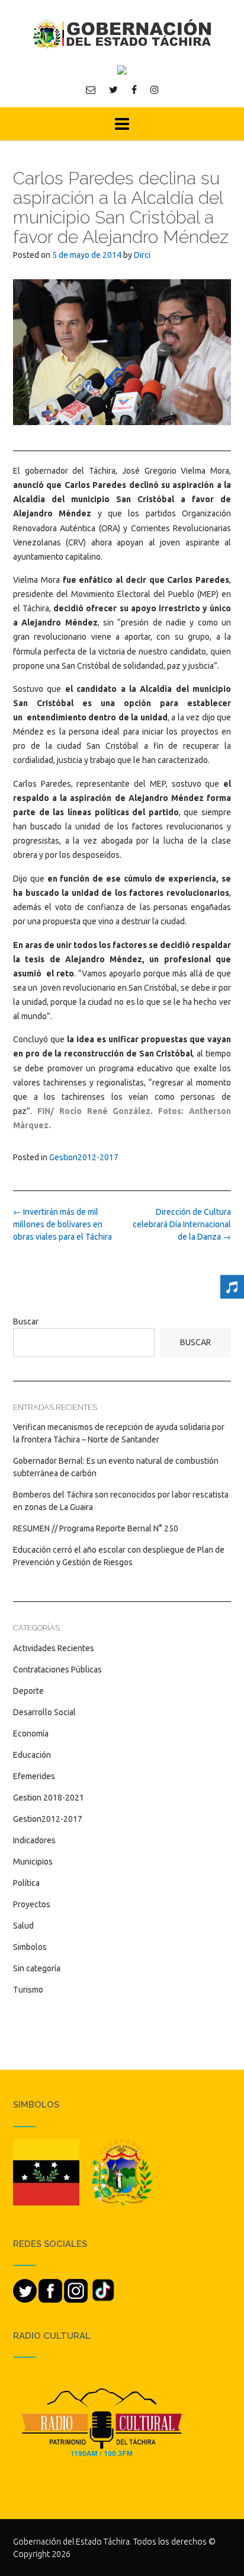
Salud (23, 1926)
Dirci (142, 255)
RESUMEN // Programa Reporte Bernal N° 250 (96, 1528)
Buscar (26, 1321)
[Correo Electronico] (91, 90)
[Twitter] (113, 90)
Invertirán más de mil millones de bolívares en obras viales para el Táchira (62, 1224)
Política (26, 1883)
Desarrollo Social (44, 1712)
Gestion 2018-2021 (49, 1798)
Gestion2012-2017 (84, 1157)
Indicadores (34, 1840)
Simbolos (30, 1947)
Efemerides (34, 1776)
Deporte (28, 1691)
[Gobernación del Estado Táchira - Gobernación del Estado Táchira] (122, 33)
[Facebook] (134, 90)
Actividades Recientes (54, 1648)
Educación (32, 1755)
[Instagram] (155, 90)
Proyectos (32, 1904)
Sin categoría (37, 1968)
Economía (31, 1734)
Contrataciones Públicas (57, 1670)
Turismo (28, 1990)
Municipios (33, 1862)
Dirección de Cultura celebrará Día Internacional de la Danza (182, 1224)
